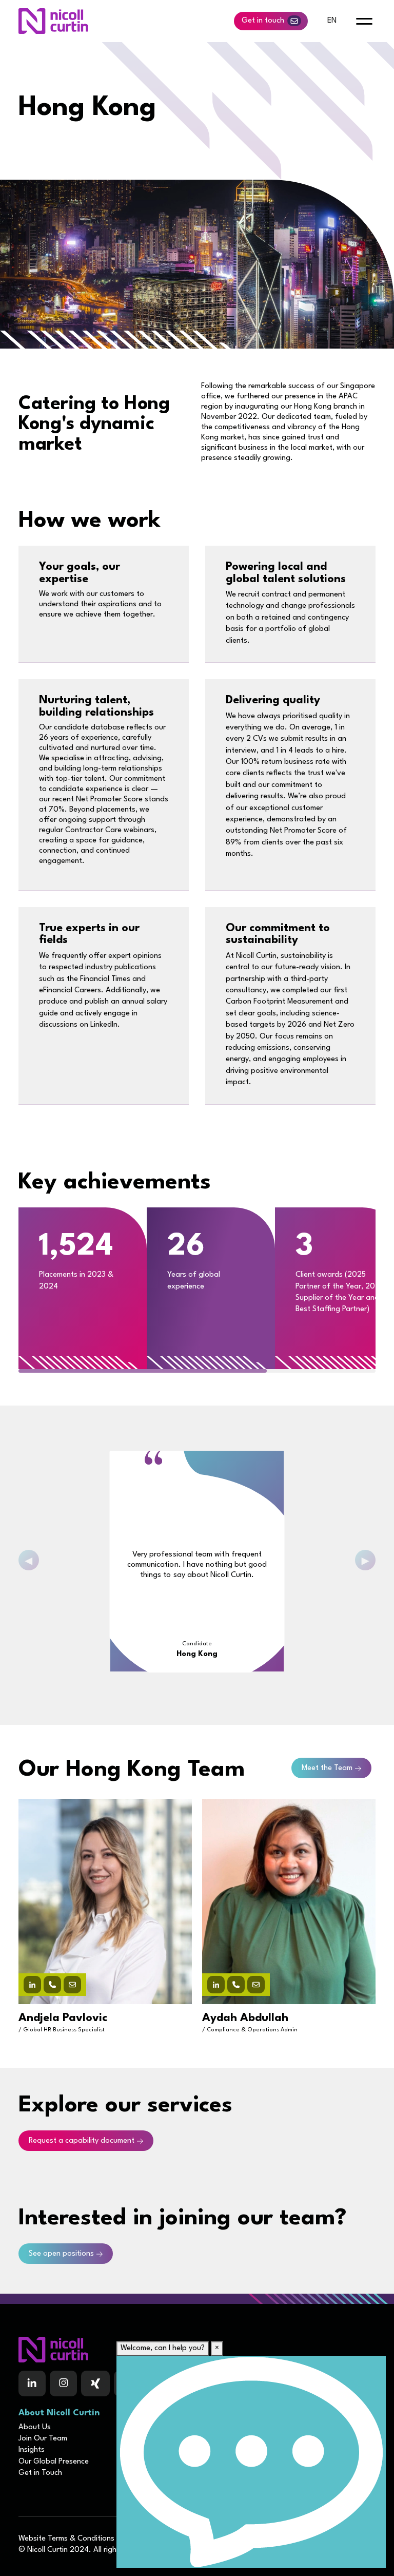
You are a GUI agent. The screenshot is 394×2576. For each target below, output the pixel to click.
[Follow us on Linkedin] (32, 2383)
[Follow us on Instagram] (63, 2383)
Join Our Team (43, 2439)
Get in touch (263, 21)
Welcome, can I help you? (163, 2348)
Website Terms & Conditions (66, 2539)
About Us (35, 2427)
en (332, 21)
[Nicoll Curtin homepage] (53, 21)
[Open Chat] (251, 2462)
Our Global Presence (54, 2462)
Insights (32, 2450)
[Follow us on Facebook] (95, 2383)
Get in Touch (40, 2473)
